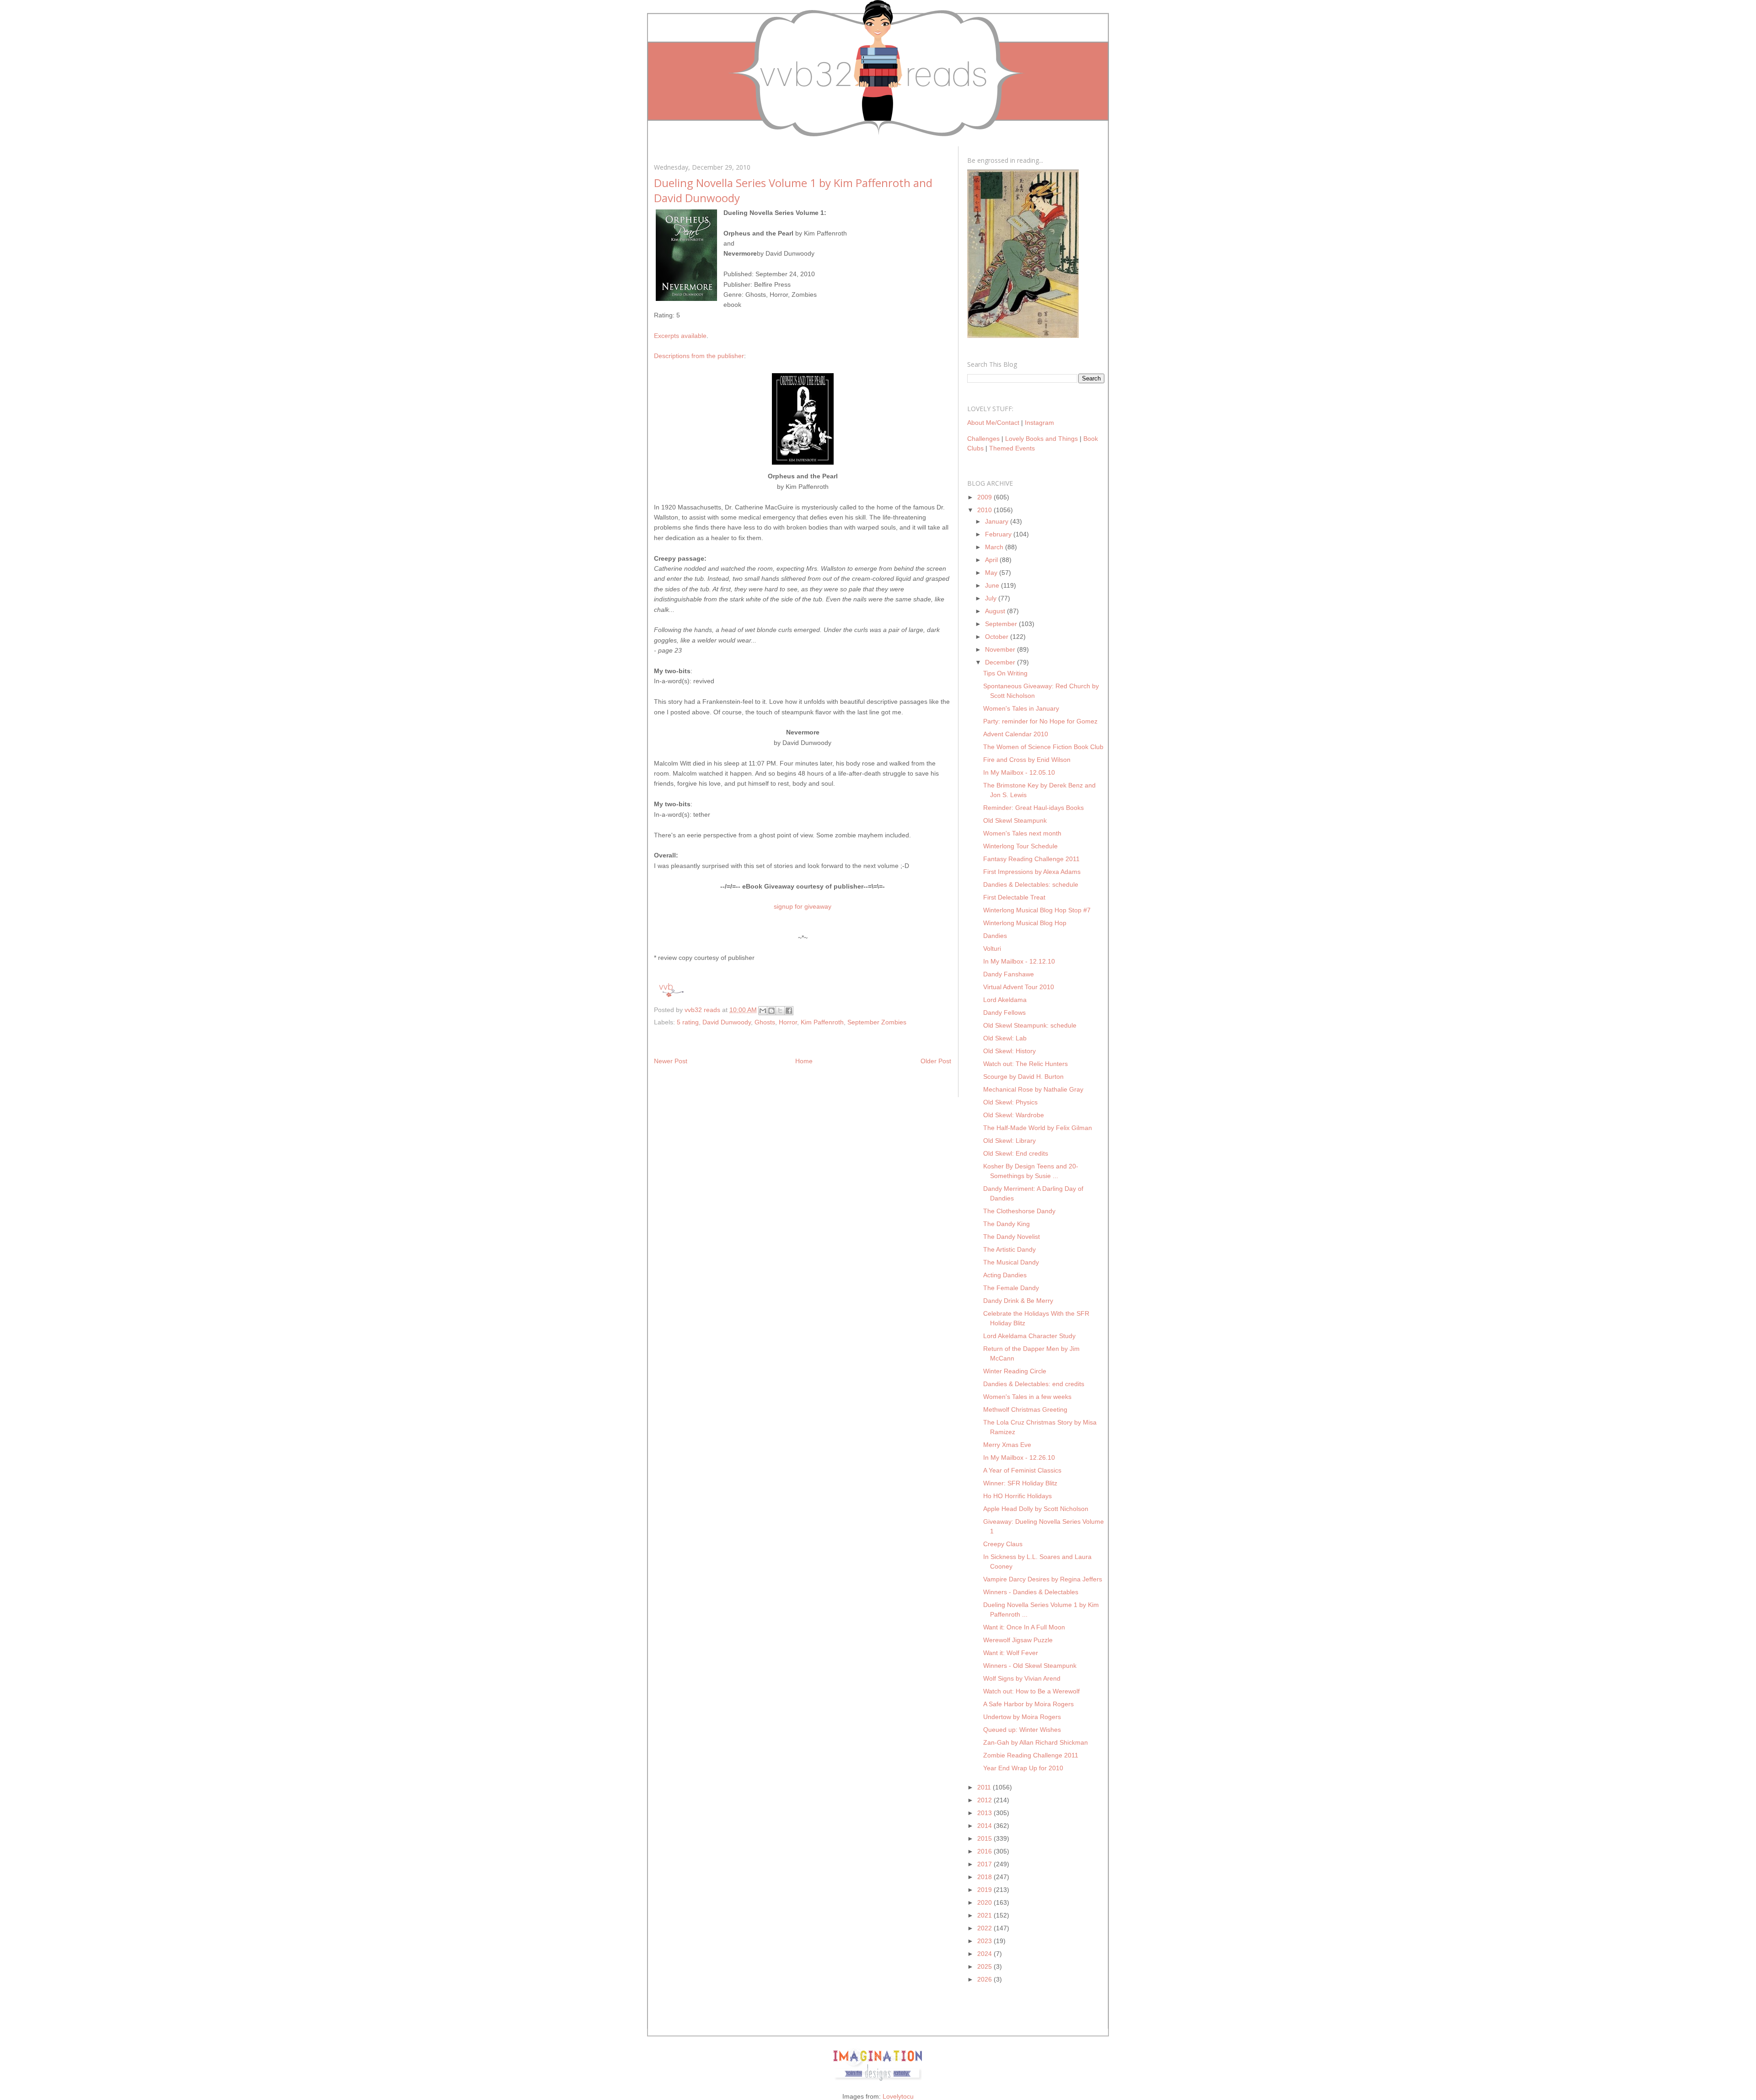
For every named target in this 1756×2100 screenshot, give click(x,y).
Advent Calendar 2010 (1016, 734)
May (992, 573)
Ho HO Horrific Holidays (1017, 1496)
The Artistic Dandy (1009, 1249)
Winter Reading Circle (1015, 1371)
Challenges (983, 439)
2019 (985, 1890)
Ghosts (765, 1022)
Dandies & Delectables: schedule (1031, 884)
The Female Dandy (1011, 1288)
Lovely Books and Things (1041, 439)
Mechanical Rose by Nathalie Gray (1033, 1089)
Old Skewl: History (1009, 1051)
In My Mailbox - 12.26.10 (1019, 1457)
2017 (985, 1864)
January (998, 521)
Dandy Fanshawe (1009, 974)
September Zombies (877, 1022)
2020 (985, 1902)
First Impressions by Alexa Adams (1032, 872)
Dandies (995, 936)
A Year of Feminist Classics (1022, 1470)
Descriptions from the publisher (699, 356)
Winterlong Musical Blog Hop (1025, 923)
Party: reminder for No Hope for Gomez (1040, 721)
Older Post (936, 1061)
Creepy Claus (1003, 1544)
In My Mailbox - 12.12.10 (1019, 961)
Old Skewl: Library (1009, 1141)
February (999, 534)
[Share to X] (780, 1011)
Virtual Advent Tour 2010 (1019, 987)
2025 (985, 1966)
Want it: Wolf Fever (1011, 1653)
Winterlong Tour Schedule (1020, 846)
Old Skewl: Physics (1010, 1102)
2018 (985, 1877)
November (1001, 649)
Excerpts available (680, 336)
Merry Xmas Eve (1007, 1445)
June (993, 585)
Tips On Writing (1005, 673)
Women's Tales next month (1022, 833)
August (996, 611)
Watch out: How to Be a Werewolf (1031, 1691)
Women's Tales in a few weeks (1027, 1397)
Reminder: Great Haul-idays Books (1033, 808)
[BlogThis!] (771, 1011)
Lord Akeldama (1005, 1000)
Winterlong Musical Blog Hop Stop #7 (1037, 910)
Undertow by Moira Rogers (1022, 1717)
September (1002, 624)
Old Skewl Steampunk (1015, 820)
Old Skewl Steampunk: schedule (1030, 1025)
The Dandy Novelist (1012, 1237)
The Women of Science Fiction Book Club (1043, 747)
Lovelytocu (898, 2096)
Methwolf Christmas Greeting (1025, 1409)
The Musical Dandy (1011, 1262)
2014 (985, 1826)
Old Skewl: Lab (1005, 1038)
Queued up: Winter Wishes (1022, 1730)
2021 (985, 1915)
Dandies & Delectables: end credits (1034, 1384)
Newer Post (671, 1061)
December (1001, 662)
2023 (985, 1941)
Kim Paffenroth (822, 1022)
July (992, 598)
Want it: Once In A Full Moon (1024, 1627)
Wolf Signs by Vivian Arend (1022, 1678)
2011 (985, 1787)
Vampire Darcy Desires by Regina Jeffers (1043, 1579)
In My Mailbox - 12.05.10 (1019, 772)
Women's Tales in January (1021, 708)
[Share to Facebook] (789, 1011)
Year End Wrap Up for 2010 (1023, 1768)
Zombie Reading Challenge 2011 (1031, 1755)
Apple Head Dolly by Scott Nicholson (1036, 1509)
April (992, 560)
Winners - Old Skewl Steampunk (1030, 1666)
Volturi (992, 948)
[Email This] (763, 1011)
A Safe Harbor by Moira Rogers (1028, 1704)
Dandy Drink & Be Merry (1018, 1301)
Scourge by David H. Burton (1023, 1077)
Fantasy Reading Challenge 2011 (1031, 859)
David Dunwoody (727, 1022)
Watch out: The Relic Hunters (1025, 1064)
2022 (985, 1928)
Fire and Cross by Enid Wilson (1027, 760)
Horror (788, 1022)
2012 (985, 1800)
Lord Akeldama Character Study (1029, 1336)
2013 (985, 1813)
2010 (985, 510)
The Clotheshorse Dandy (1019, 1211)
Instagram (1039, 423)
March (995, 547)
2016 (985, 1851)
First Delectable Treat (1014, 897)
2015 (985, 1838)
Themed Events (1012, 448)
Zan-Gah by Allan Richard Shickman (1036, 1742)
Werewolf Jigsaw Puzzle (1018, 1640)
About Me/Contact (993, 423)
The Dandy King (1006, 1224)
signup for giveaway (803, 906)
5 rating (688, 1022)
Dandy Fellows (1004, 1012)
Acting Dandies (1005, 1275)
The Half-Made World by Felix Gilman (1038, 1128)
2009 (985, 497)
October (998, 637)
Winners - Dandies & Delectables (1031, 1592)
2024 (985, 1954)
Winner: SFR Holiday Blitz (1020, 1483)
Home (804, 1061)
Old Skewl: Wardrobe (1014, 1115)
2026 (985, 1979)
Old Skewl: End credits (1016, 1153)
